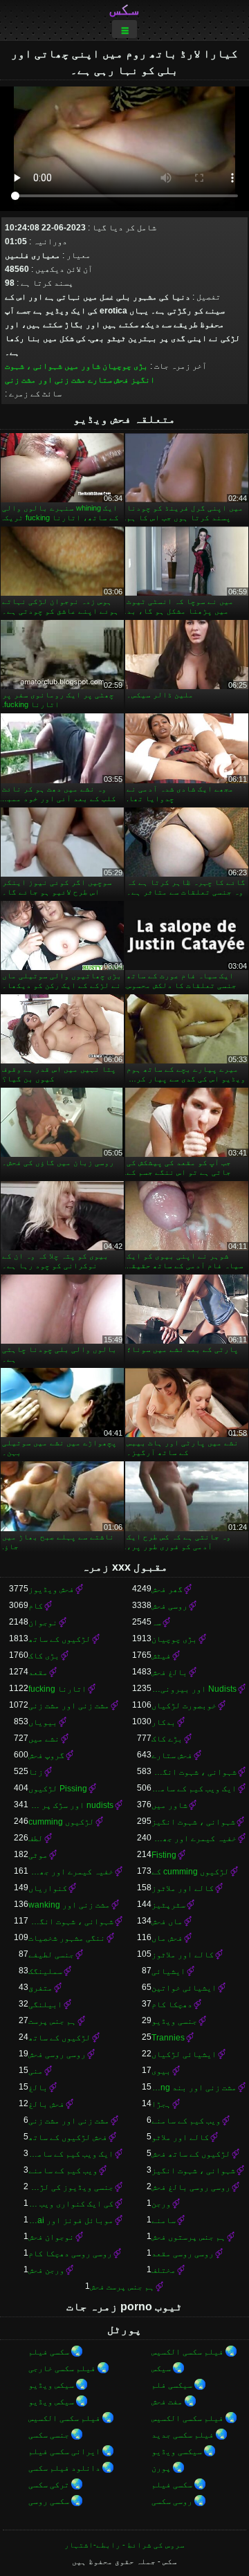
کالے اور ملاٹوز (183, 1888)
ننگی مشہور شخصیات (67, 1938)
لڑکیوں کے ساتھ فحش (191, 2154)
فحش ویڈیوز (51, 1589)
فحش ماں (167, 1938)
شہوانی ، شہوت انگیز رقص (71, 1921)
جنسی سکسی (49, 2435)
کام (36, 1606)
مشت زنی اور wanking (69, 1905)
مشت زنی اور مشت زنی (45, 380)
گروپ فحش (46, 1755)
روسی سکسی (172, 2501)
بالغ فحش (169, 1672)
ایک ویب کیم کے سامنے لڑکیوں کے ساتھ (71, 2154)
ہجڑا (161, 2104)
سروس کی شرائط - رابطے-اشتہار (124, 2545)
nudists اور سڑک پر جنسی (71, 1805)
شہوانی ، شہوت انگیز (193, 1822)
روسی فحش (169, 1606)
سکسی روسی (49, 2501)
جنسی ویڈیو (174, 2021)
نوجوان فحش (51, 2237)
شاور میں (82, 366)
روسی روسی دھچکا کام (70, 2254)
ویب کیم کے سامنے (186, 2121)
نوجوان (43, 1623)
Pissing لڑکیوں (58, 1789)
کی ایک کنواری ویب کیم (71, 2204)
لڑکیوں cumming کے (190, 1872)
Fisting (164, 1855)
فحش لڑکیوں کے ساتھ (68, 2137)
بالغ (38, 2088)
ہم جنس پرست (52, 2021)
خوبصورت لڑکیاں (184, 1706)
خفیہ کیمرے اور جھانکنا (194, 1838)
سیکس (161, 2368)
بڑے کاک (167, 1739)
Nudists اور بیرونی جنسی (194, 1689)
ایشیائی (168, 1971)
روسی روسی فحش (57, 2054)
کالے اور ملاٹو (180, 2137)
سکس (124, 9)
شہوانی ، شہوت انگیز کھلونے (194, 1772)
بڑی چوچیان (125, 366)
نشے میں (44, 1739)
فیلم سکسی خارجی (62, 2368)
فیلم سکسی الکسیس (187, 2352)
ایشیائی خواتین (184, 1988)
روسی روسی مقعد (183, 2254)
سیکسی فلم (172, 2385)
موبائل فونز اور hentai (71, 2220)
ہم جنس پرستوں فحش (188, 2237)
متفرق (40, 1988)
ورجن (161, 2204)
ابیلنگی (45, 2004)
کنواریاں (48, 1888)
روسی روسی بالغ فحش (191, 2187)
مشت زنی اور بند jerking (194, 2088)
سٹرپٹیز (168, 1905)
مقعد (38, 1672)
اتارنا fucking (57, 1689)
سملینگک (45, 1971)
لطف (36, 1838)
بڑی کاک (44, 1656)
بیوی (161, 2071)
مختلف (164, 2270)
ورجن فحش (46, 2270)
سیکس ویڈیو (51, 2385)
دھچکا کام (172, 2004)
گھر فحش (167, 1589)
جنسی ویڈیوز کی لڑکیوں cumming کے (71, 2187)
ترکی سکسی (49, 2485)
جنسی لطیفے (51, 1955)
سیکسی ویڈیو (177, 2451)
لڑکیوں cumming (61, 1822)
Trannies (168, 2038)
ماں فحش (167, 1921)
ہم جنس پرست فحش (122, 2287)
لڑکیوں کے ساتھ (59, 1639)
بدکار (164, 1722)
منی (36, 2071)
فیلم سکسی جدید (183, 2435)
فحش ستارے (108, 380)
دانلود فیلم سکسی (64, 2468)
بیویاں (43, 1722)
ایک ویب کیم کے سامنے (194, 1789)
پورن (161, 2468)
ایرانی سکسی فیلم (64, 2451)
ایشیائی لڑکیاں (184, 2054)
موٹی (38, 1855)
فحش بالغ (46, 2104)
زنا (36, 1772)
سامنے (164, 2220)
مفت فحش (167, 2402)
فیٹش (161, 1656)
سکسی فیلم (49, 2352)
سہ (156, 1623)
